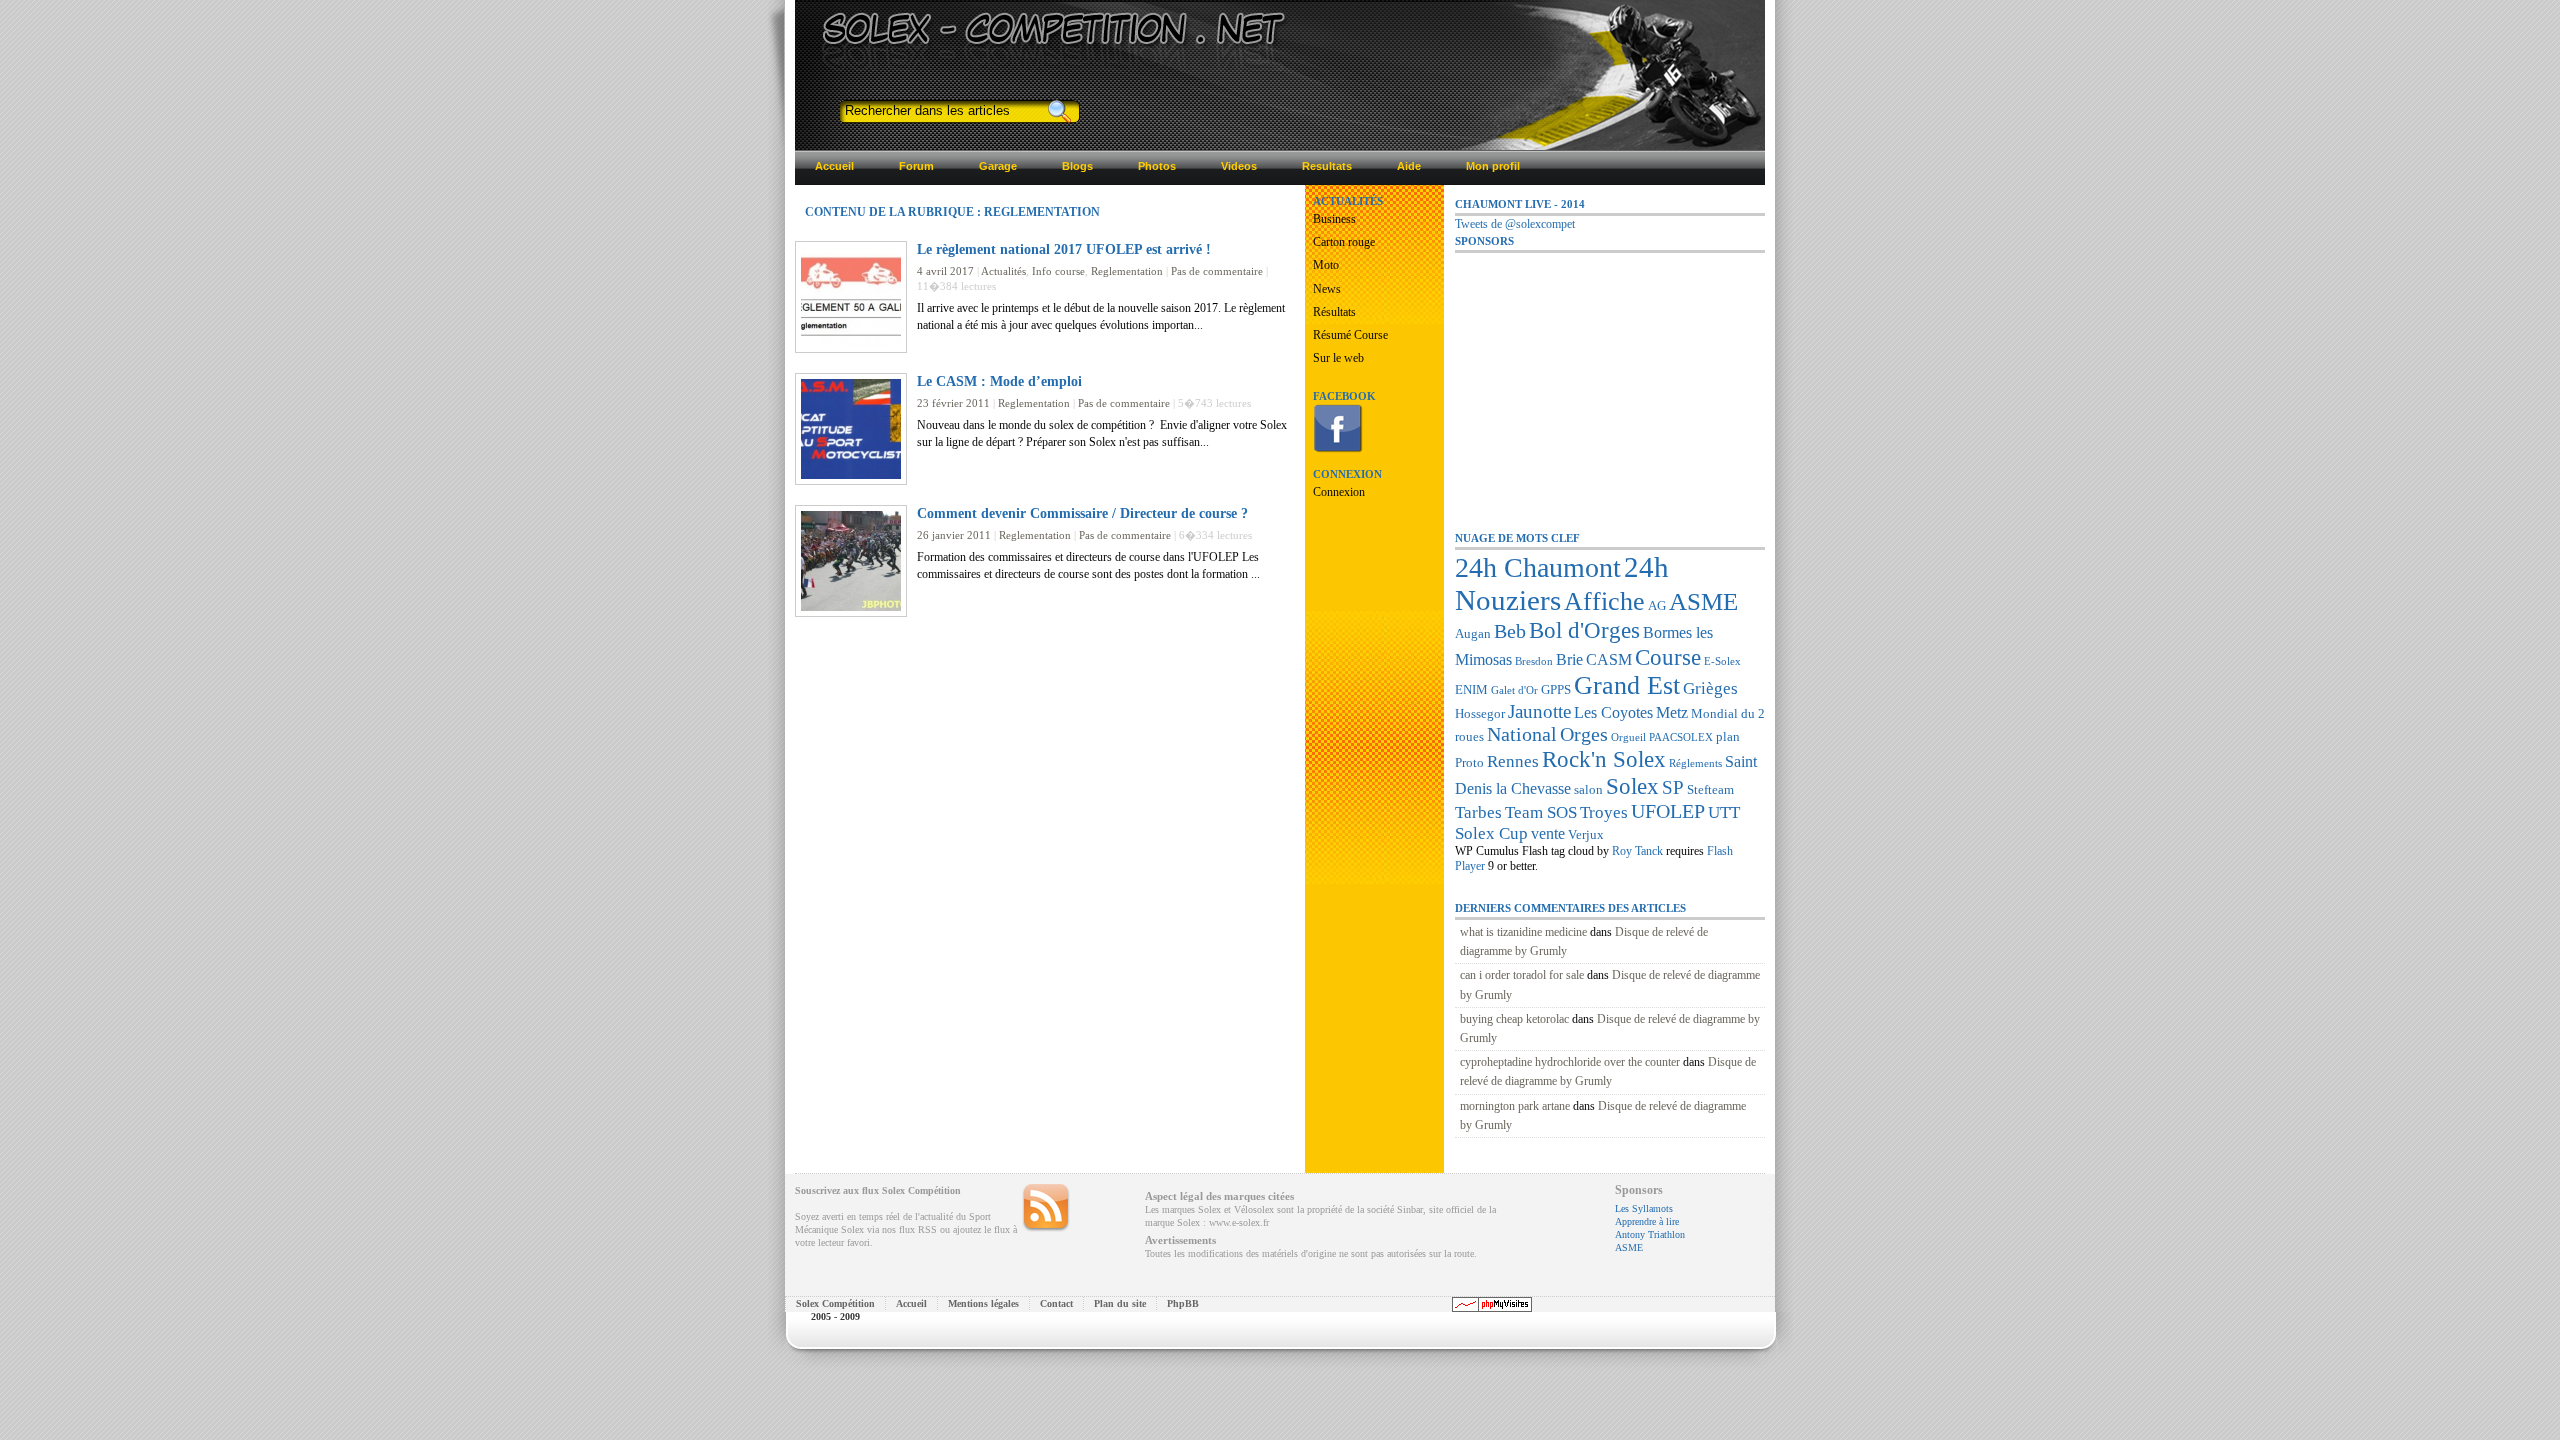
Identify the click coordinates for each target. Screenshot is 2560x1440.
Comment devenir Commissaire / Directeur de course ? (1082, 513)
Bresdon (1534, 661)
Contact (1056, 1303)
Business (1334, 219)
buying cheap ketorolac (1514, 1019)
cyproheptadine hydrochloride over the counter (1570, 1062)
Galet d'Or (1514, 690)
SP (1673, 787)
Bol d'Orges (1584, 630)
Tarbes (1478, 812)
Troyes (1604, 812)
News (1327, 289)
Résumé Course (1350, 335)
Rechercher (1058, 111)
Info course (1058, 271)
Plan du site (1120, 1303)
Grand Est (1627, 685)
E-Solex (1722, 661)
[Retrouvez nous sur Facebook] (1338, 449)
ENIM (1471, 689)
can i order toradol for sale (1522, 975)
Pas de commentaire (1217, 271)
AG (1657, 605)
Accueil (911, 1303)
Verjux (1586, 834)
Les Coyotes (1613, 712)
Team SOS (1541, 812)
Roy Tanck (1637, 851)
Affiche (1604, 601)
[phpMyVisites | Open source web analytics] (1492, 1308)
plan (1728, 736)
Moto (1326, 265)
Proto (1469, 762)
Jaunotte (1539, 711)
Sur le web (1338, 358)
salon (1588, 789)
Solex (1632, 786)
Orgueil (1628, 737)
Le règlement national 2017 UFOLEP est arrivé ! (1064, 249)
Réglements (1695, 763)
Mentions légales (983, 1303)
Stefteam (1710, 789)
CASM (1609, 659)
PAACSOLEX (1681, 737)
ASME (1703, 601)
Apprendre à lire (1647, 1221)
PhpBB (1183, 1303)
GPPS (1556, 689)
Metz (1672, 712)
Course (1668, 657)
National (1522, 734)
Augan (1473, 633)
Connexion (1339, 492)
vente (1548, 833)
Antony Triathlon (1650, 1234)
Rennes (1513, 761)
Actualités (1003, 271)
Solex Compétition (835, 1303)
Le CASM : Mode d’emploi (999, 381)
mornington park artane (1515, 1106)
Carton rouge (1344, 242)
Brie (1569, 659)
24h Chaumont (1538, 567)
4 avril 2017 (945, 271)
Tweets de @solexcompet (1515, 224)
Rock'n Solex (1604, 759)
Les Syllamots (1644, 1208)
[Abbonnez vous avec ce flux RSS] (1046, 1208)
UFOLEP (1668, 811)
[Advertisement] (1605, 379)
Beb (1510, 631)
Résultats (1334, 312)
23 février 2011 (953, 403)
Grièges (1710, 688)
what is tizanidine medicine (1523, 932)
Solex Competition (942, 27)
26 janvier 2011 (954, 535)
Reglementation (1127, 271)
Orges (1584, 734)
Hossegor (1480, 713)
